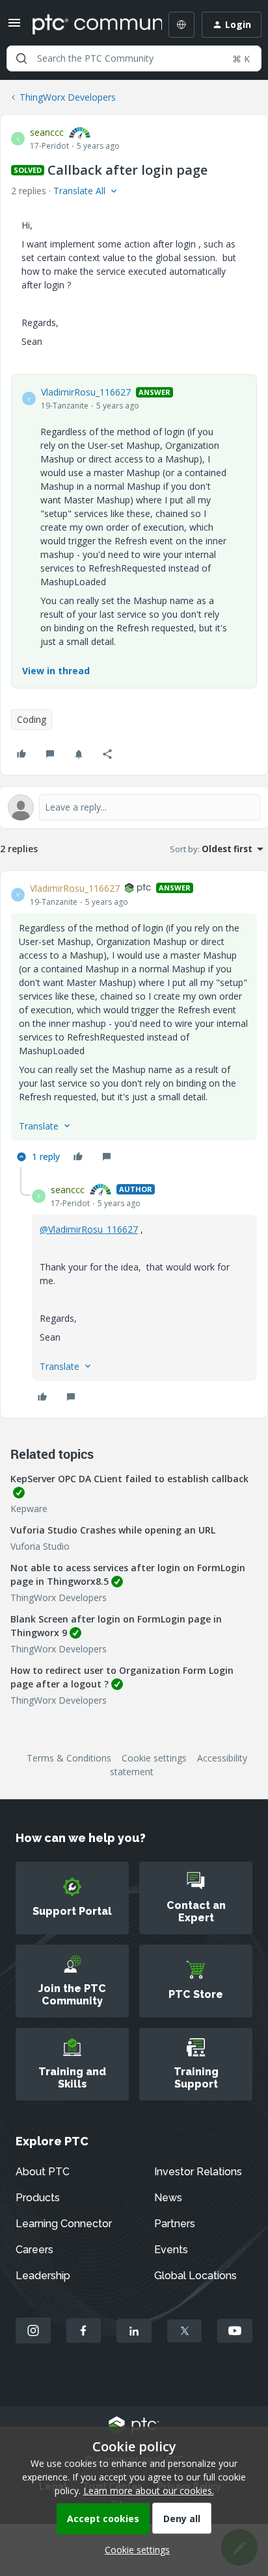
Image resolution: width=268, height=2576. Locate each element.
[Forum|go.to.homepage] (88, 25)
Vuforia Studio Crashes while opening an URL (113, 1530)
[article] (134, 1024)
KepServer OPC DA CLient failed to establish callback (129, 1479)
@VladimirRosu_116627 (89, 1229)
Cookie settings (154, 1758)
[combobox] (134, 58)
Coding (32, 719)
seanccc (47, 132)
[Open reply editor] (134, 807)
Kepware (29, 1509)
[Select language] (181, 25)
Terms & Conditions (69, 1758)
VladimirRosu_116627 (86, 392)
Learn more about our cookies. (149, 2491)
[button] (14, 27)
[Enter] (21, 58)
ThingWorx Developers (68, 97)
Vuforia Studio (40, 1546)
